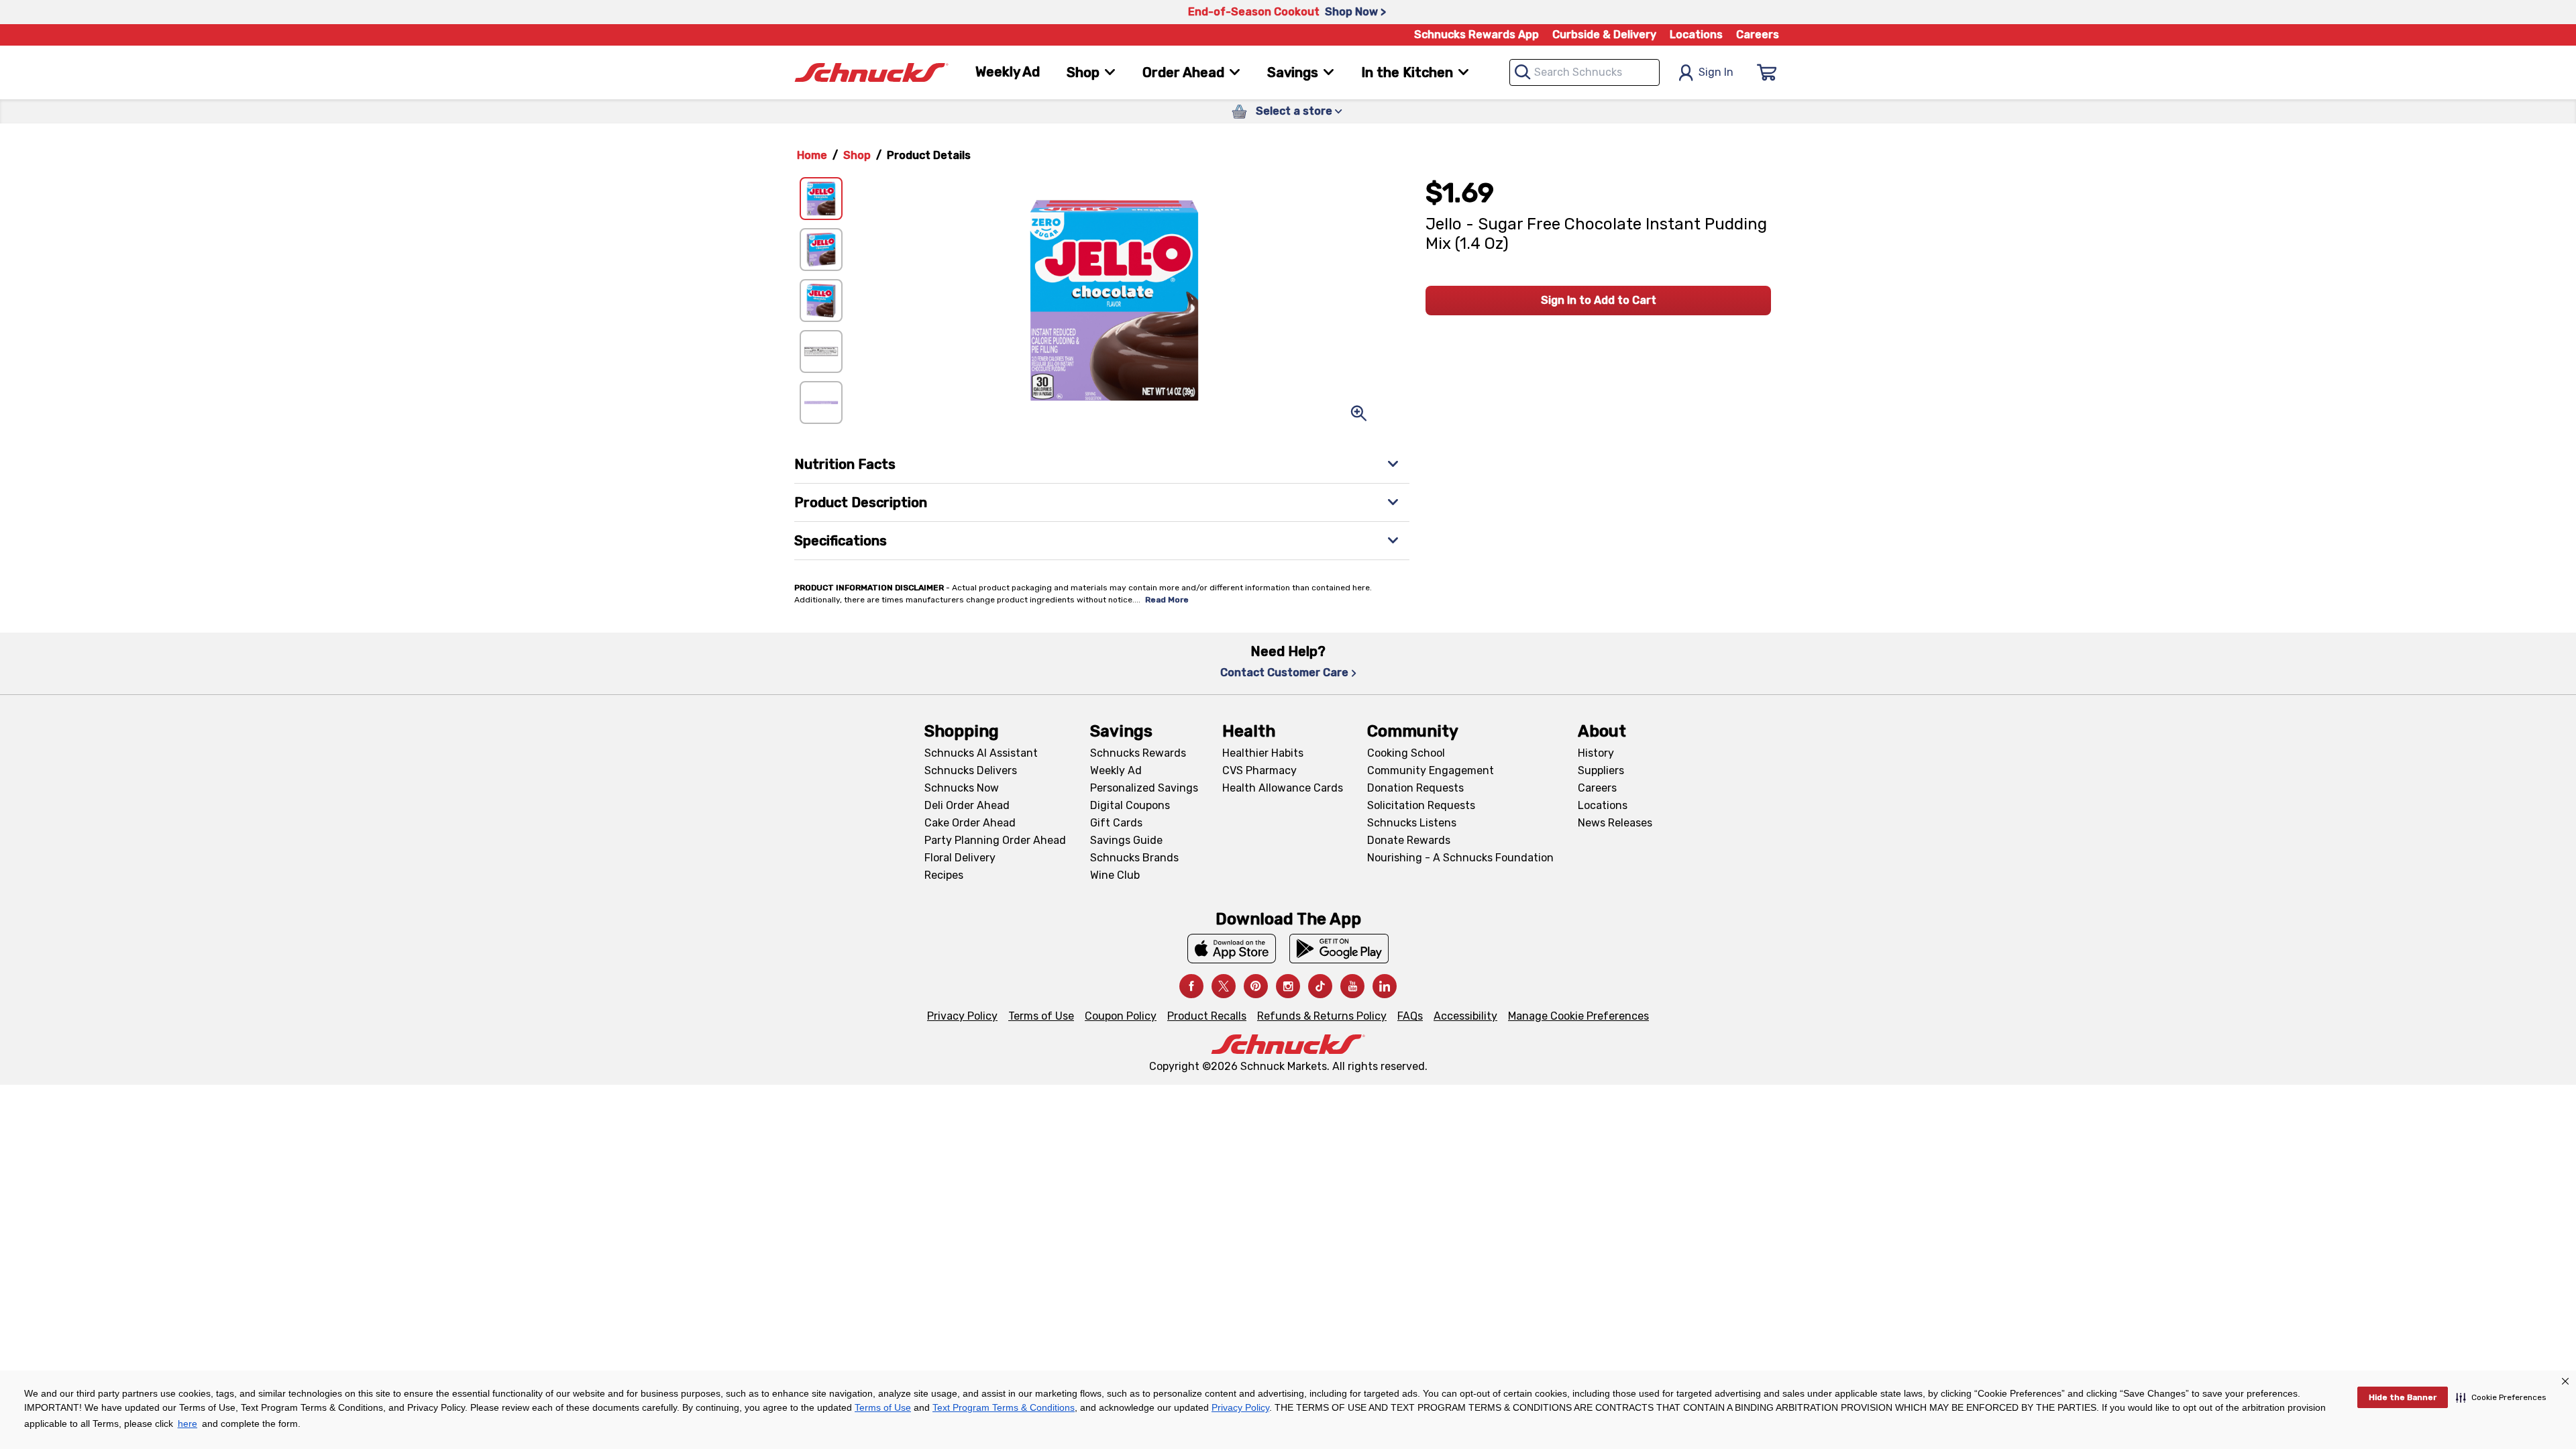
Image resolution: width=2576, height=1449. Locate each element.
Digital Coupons (1130, 805)
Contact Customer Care (1284, 673)
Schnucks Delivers (971, 770)
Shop (857, 155)
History (1596, 753)
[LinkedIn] (1385, 986)
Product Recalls (1207, 1016)
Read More (1167, 600)
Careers (1758, 35)
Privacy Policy (962, 1016)
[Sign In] (1767, 72)
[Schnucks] (871, 73)
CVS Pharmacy (1259, 770)
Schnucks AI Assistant (981, 753)
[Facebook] (1191, 986)
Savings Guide (1126, 840)
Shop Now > (1355, 12)
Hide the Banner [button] (2403, 1397)
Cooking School (1406, 753)
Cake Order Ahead (970, 823)
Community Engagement (1431, 770)
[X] (1224, 986)
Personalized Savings (1144, 788)
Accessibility (1465, 1016)
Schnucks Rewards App (1477, 35)
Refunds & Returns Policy (1322, 1016)
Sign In (1716, 72)
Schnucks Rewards (1138, 753)
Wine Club (1115, 875)
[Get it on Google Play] (1339, 949)
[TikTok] (1320, 986)
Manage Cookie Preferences (1578, 1016)
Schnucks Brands (1134, 858)
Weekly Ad (1008, 72)
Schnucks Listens (1412, 823)
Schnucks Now (962, 788)
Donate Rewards (1409, 840)
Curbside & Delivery (1604, 35)
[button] (2501, 1397)
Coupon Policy (1121, 1016)
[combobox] (1585, 72)
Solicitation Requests (1421, 805)
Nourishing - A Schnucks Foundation (1460, 858)
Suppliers (1601, 770)
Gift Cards (1116, 823)
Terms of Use (1041, 1016)
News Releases (1615, 823)
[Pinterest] (1256, 986)
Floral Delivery (960, 858)
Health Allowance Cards (1283, 788)
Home (812, 155)
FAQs (1410, 1016)
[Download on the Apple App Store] (1232, 949)
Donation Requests (1415, 788)
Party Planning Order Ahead (995, 840)
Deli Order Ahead (967, 805)
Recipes (944, 875)
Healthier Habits (1263, 753)
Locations (1696, 35)
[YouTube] (1352, 986)
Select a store (1294, 111)
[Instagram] (1288, 986)
